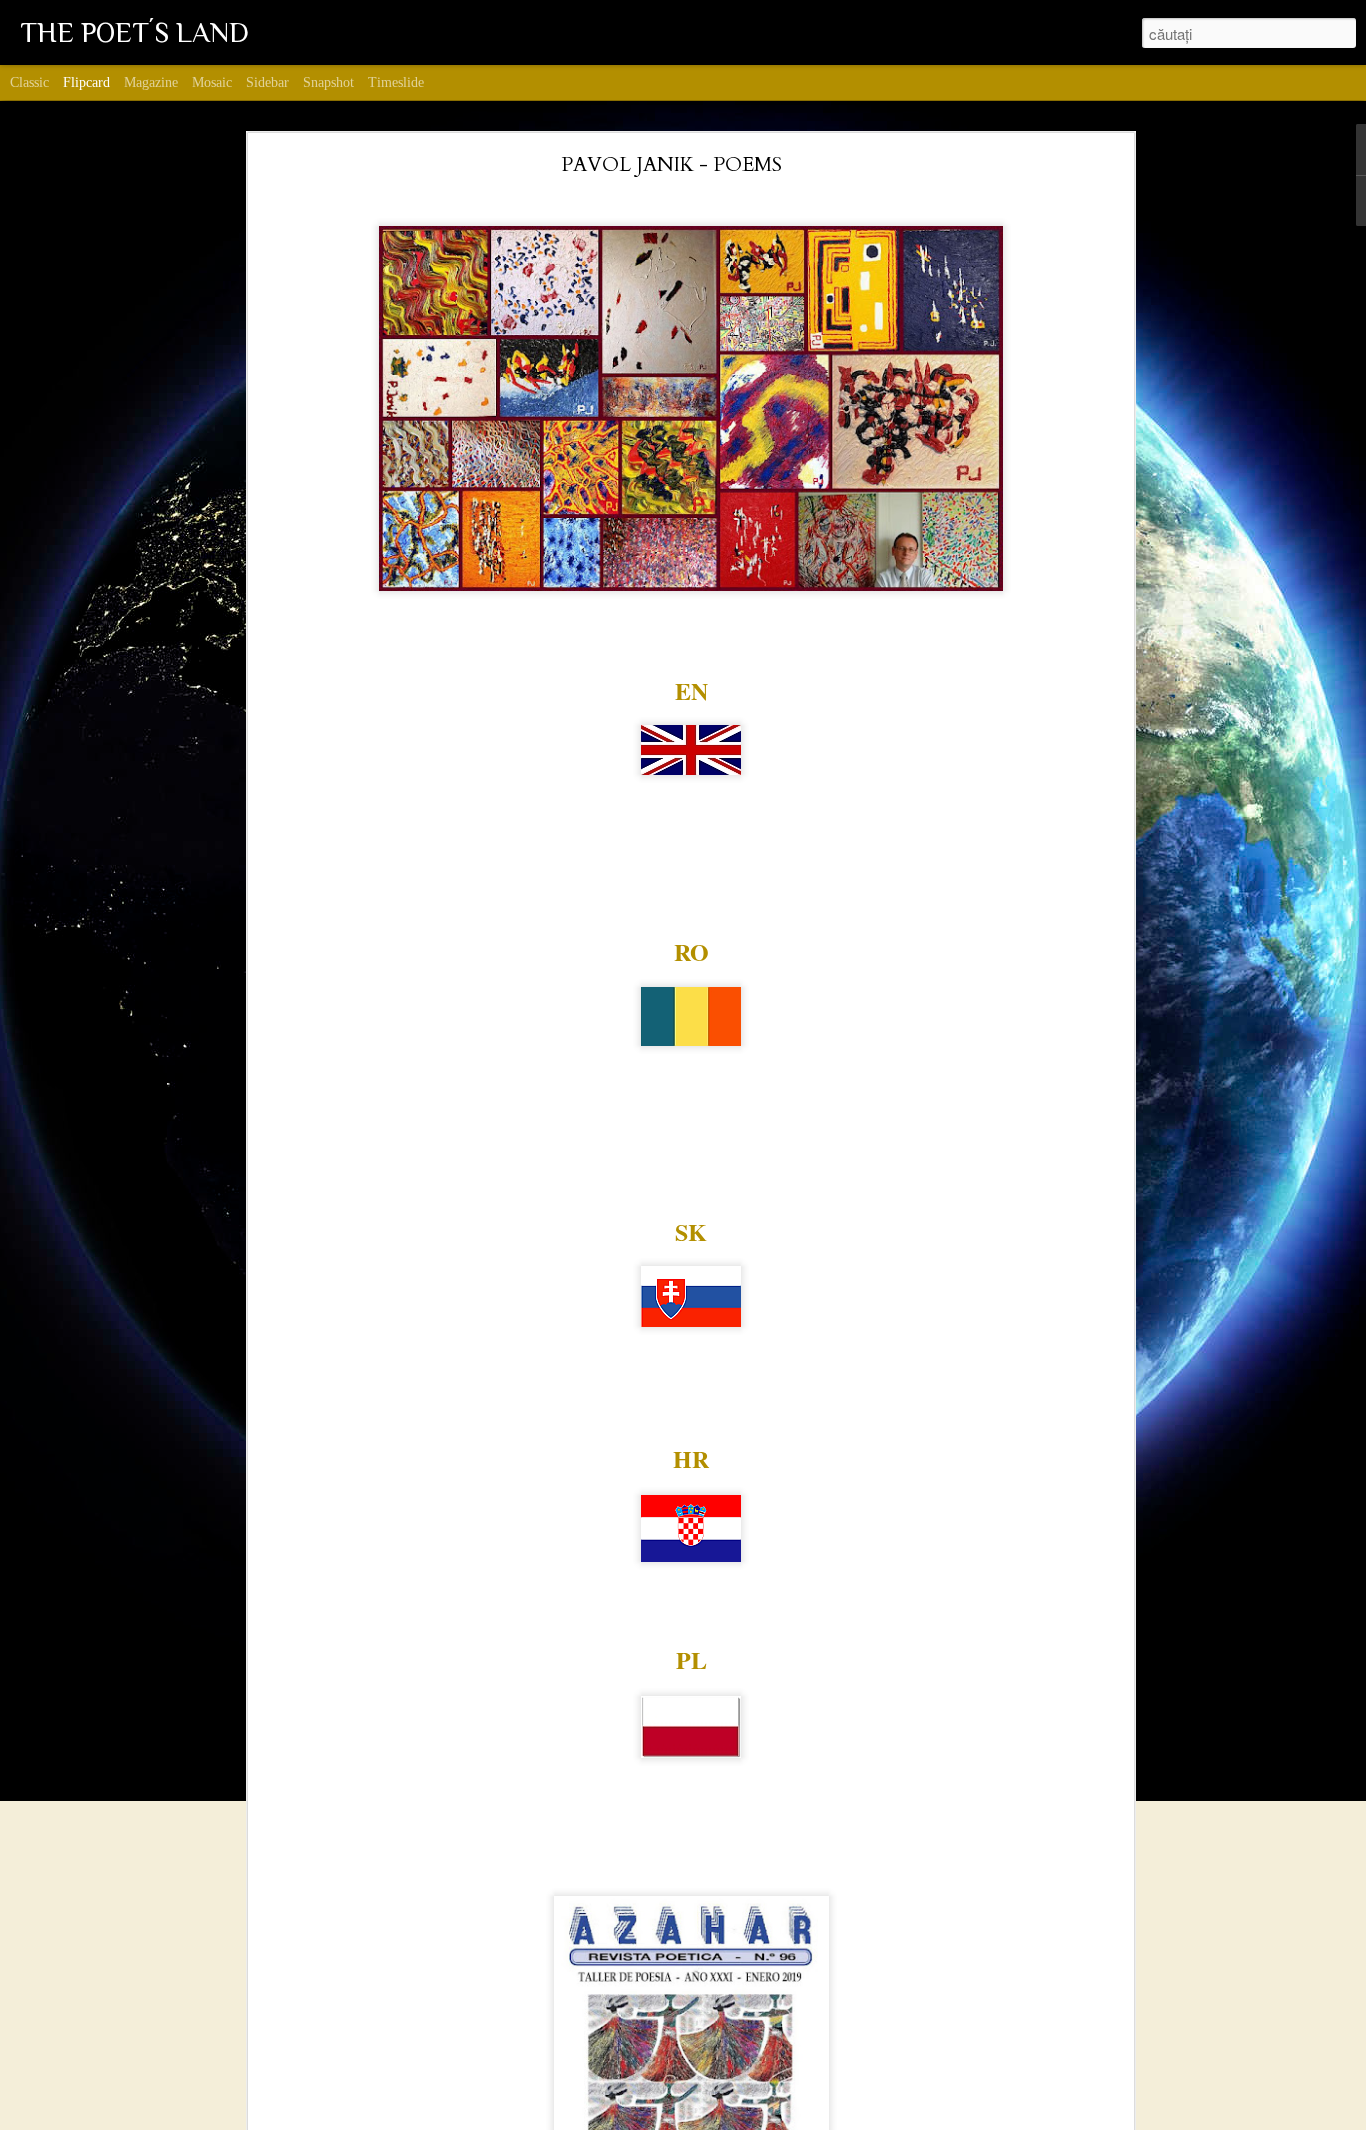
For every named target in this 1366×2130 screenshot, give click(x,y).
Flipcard (86, 82)
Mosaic (212, 82)
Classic (29, 82)
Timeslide (396, 82)
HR (691, 1458)
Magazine (151, 82)
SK (691, 1231)
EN (691, 690)
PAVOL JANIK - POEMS (671, 164)
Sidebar (267, 82)
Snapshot (328, 82)
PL (691, 1659)
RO (691, 951)
